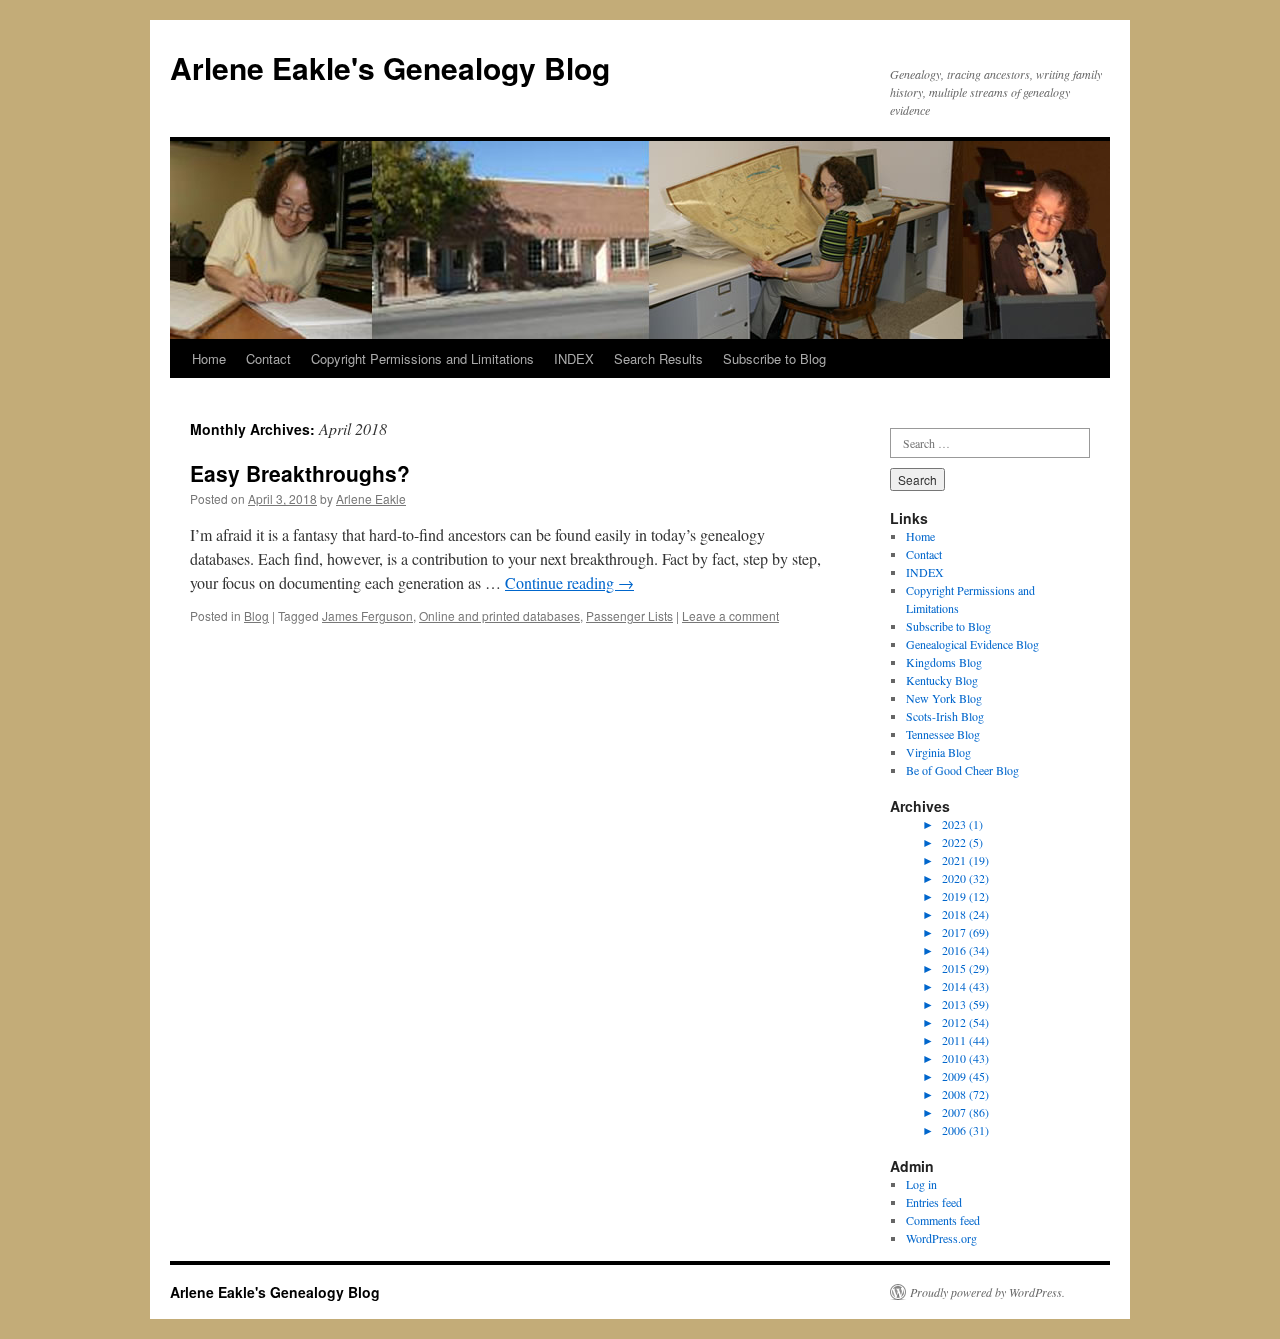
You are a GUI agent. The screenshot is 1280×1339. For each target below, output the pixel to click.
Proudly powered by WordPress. (987, 1292)
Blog (256, 615)
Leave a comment (730, 615)
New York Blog (944, 698)
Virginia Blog (938, 752)
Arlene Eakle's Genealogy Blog (390, 67)
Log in (921, 1184)
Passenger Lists (629, 615)
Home (209, 358)
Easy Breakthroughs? (300, 473)
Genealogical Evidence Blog (972, 644)
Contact (268, 358)
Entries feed (934, 1202)
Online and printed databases (499, 615)
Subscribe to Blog (774, 358)
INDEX (574, 358)
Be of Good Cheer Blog (962, 770)
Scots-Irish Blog (945, 716)
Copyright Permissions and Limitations (422, 358)
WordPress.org (941, 1238)
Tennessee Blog (943, 734)
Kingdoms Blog (944, 662)
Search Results (658, 358)
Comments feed (943, 1220)
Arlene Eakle (371, 498)
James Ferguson (367, 615)
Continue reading (569, 582)
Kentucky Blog (942, 680)
